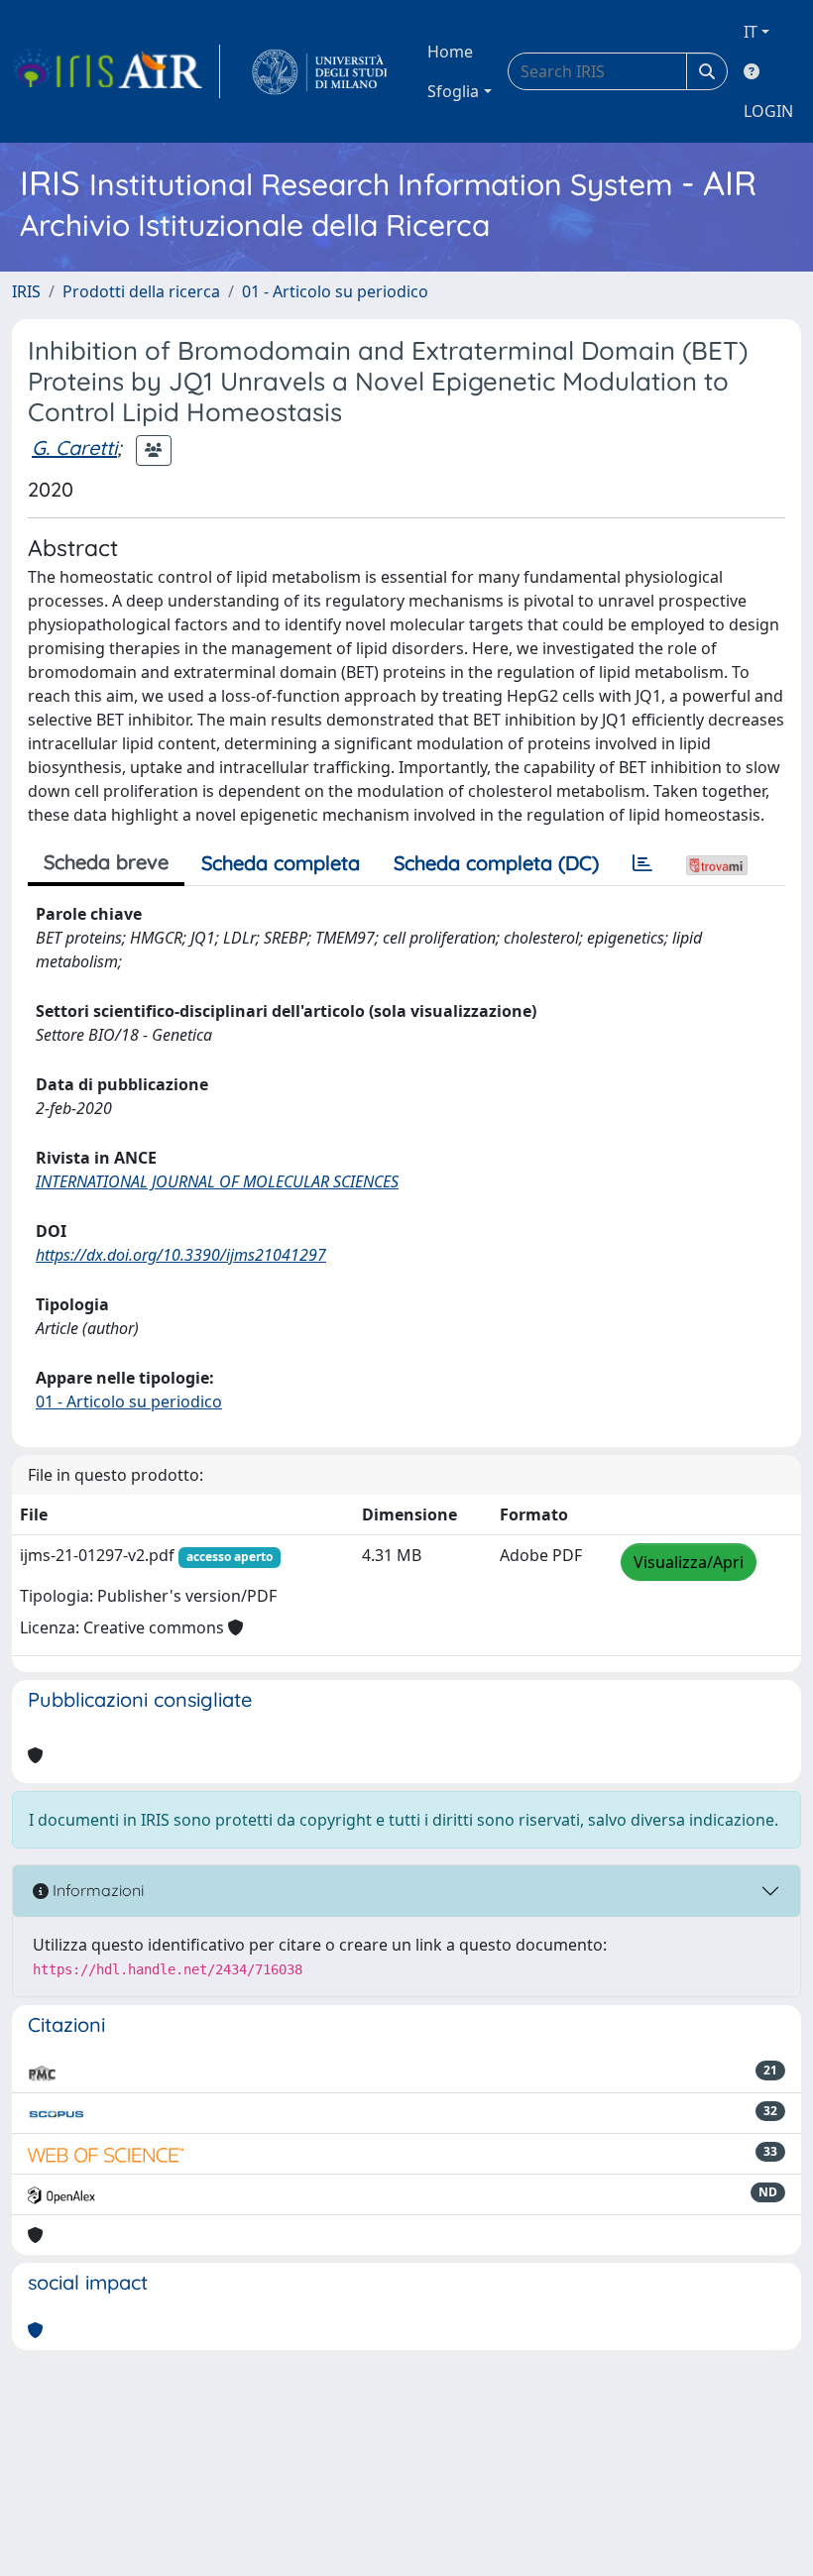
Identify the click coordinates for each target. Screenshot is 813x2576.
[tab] (642, 863)
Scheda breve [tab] (106, 862)
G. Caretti (74, 448)
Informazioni (96, 1890)
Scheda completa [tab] (281, 863)
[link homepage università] (320, 71)
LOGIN (768, 111)
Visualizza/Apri (689, 1562)
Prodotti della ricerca (141, 291)
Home (450, 52)
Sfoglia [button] (453, 91)
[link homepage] (116, 71)
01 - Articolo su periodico (335, 291)
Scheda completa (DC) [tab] (496, 863)
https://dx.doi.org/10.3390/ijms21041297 (181, 1255)
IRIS (26, 291)
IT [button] (751, 32)
